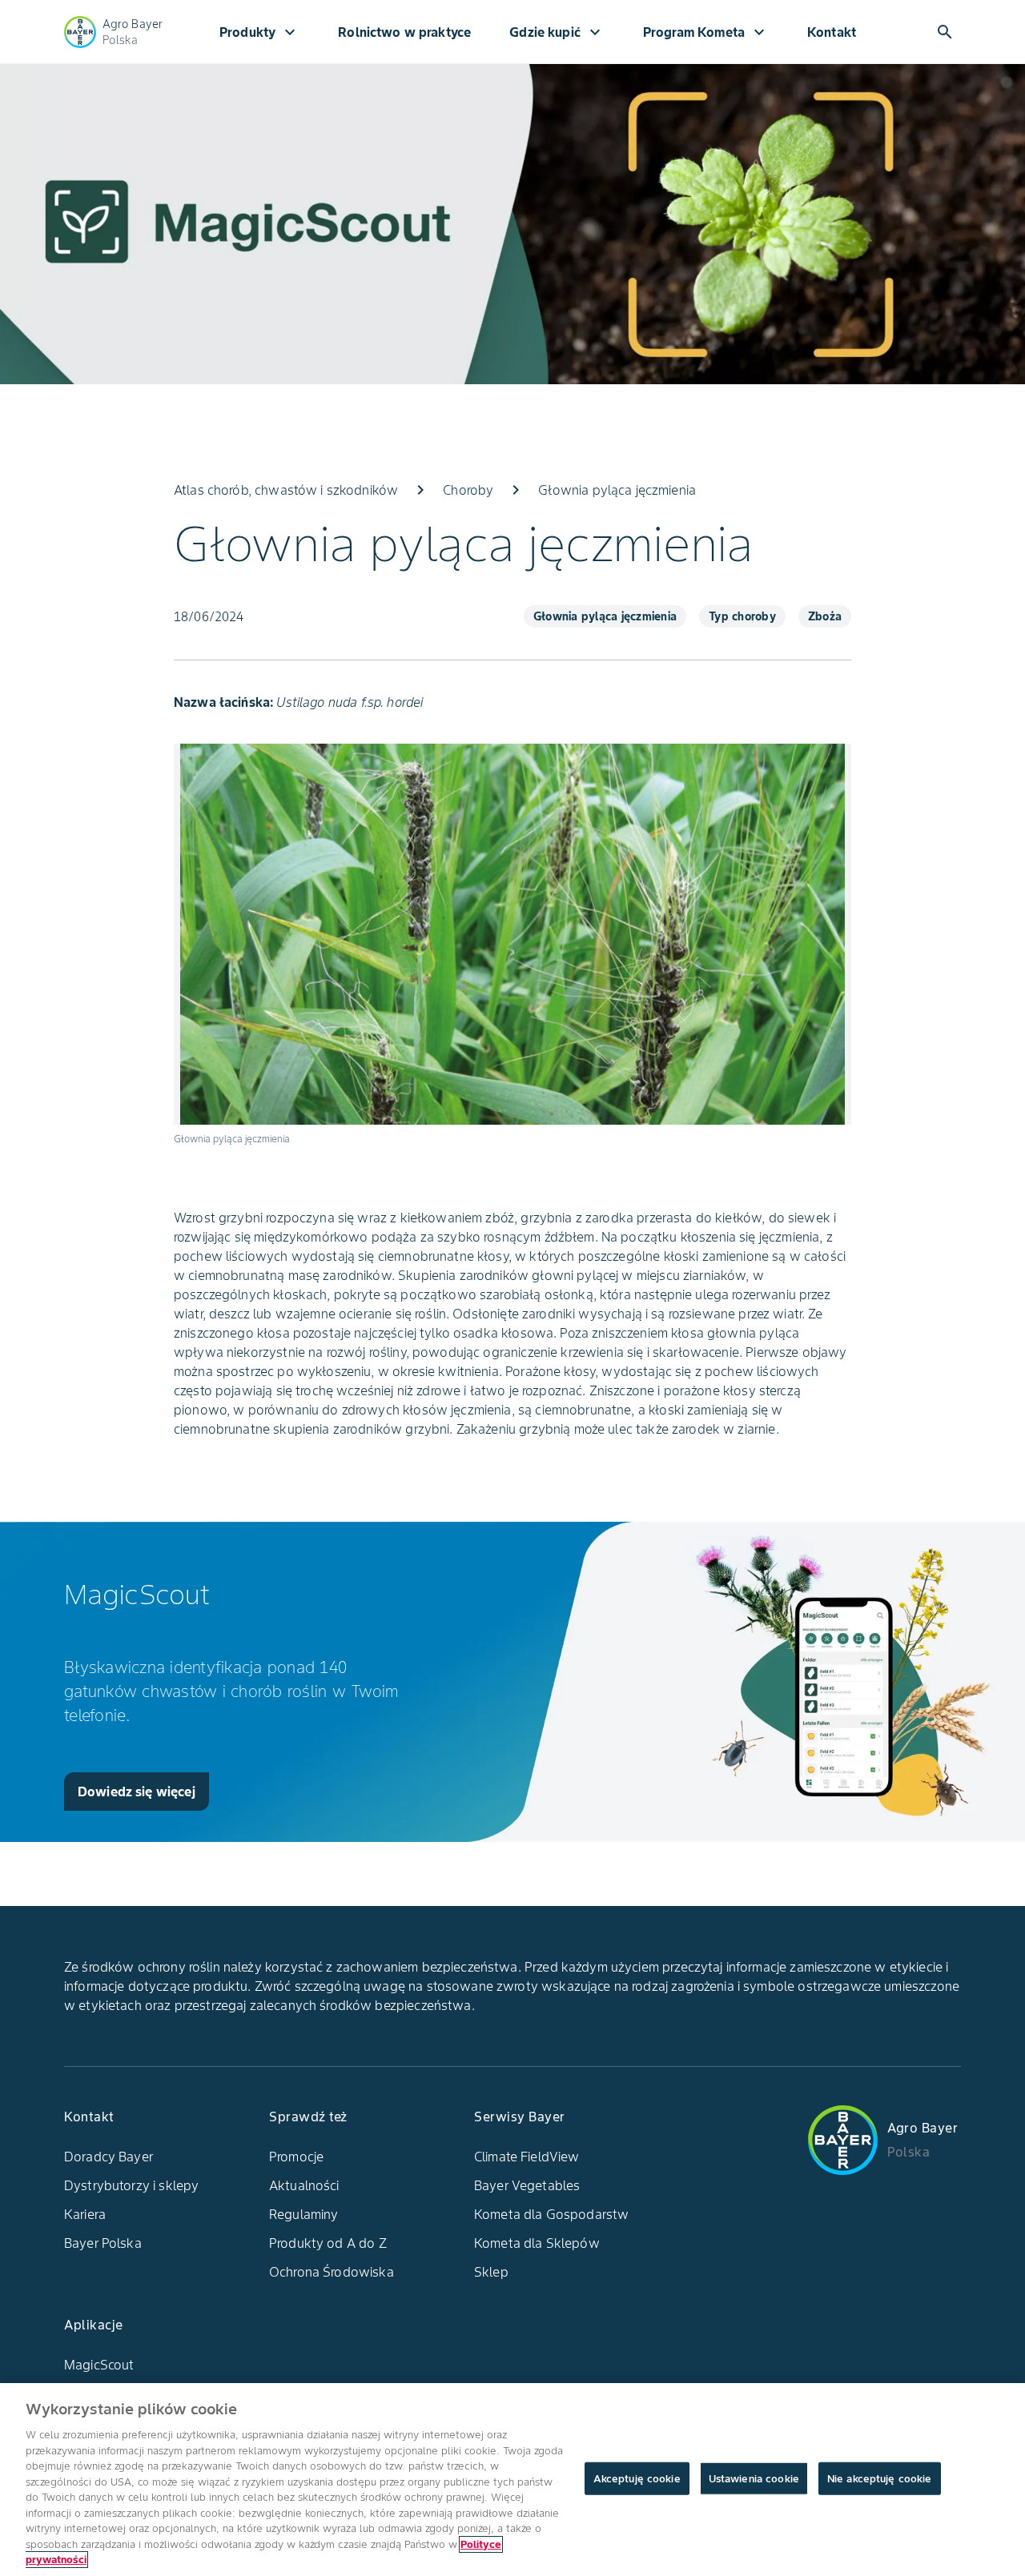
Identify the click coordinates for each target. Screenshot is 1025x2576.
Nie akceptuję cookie (880, 2478)
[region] (512, 2480)
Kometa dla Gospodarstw (551, 2214)
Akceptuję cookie (637, 2478)
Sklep (491, 2272)
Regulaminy (304, 2214)
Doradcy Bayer (109, 2157)
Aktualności (304, 2185)
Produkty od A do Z (328, 2243)
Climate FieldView (527, 2157)
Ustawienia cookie (754, 2478)
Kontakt (832, 32)
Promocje (296, 2157)
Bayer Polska (103, 2243)
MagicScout (99, 2365)
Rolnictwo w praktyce (404, 32)
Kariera (85, 2214)
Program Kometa (706, 32)
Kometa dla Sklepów (537, 2243)
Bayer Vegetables (527, 2185)
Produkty (259, 32)
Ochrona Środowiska (332, 2272)
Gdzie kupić (557, 32)
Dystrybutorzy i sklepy (131, 2185)
